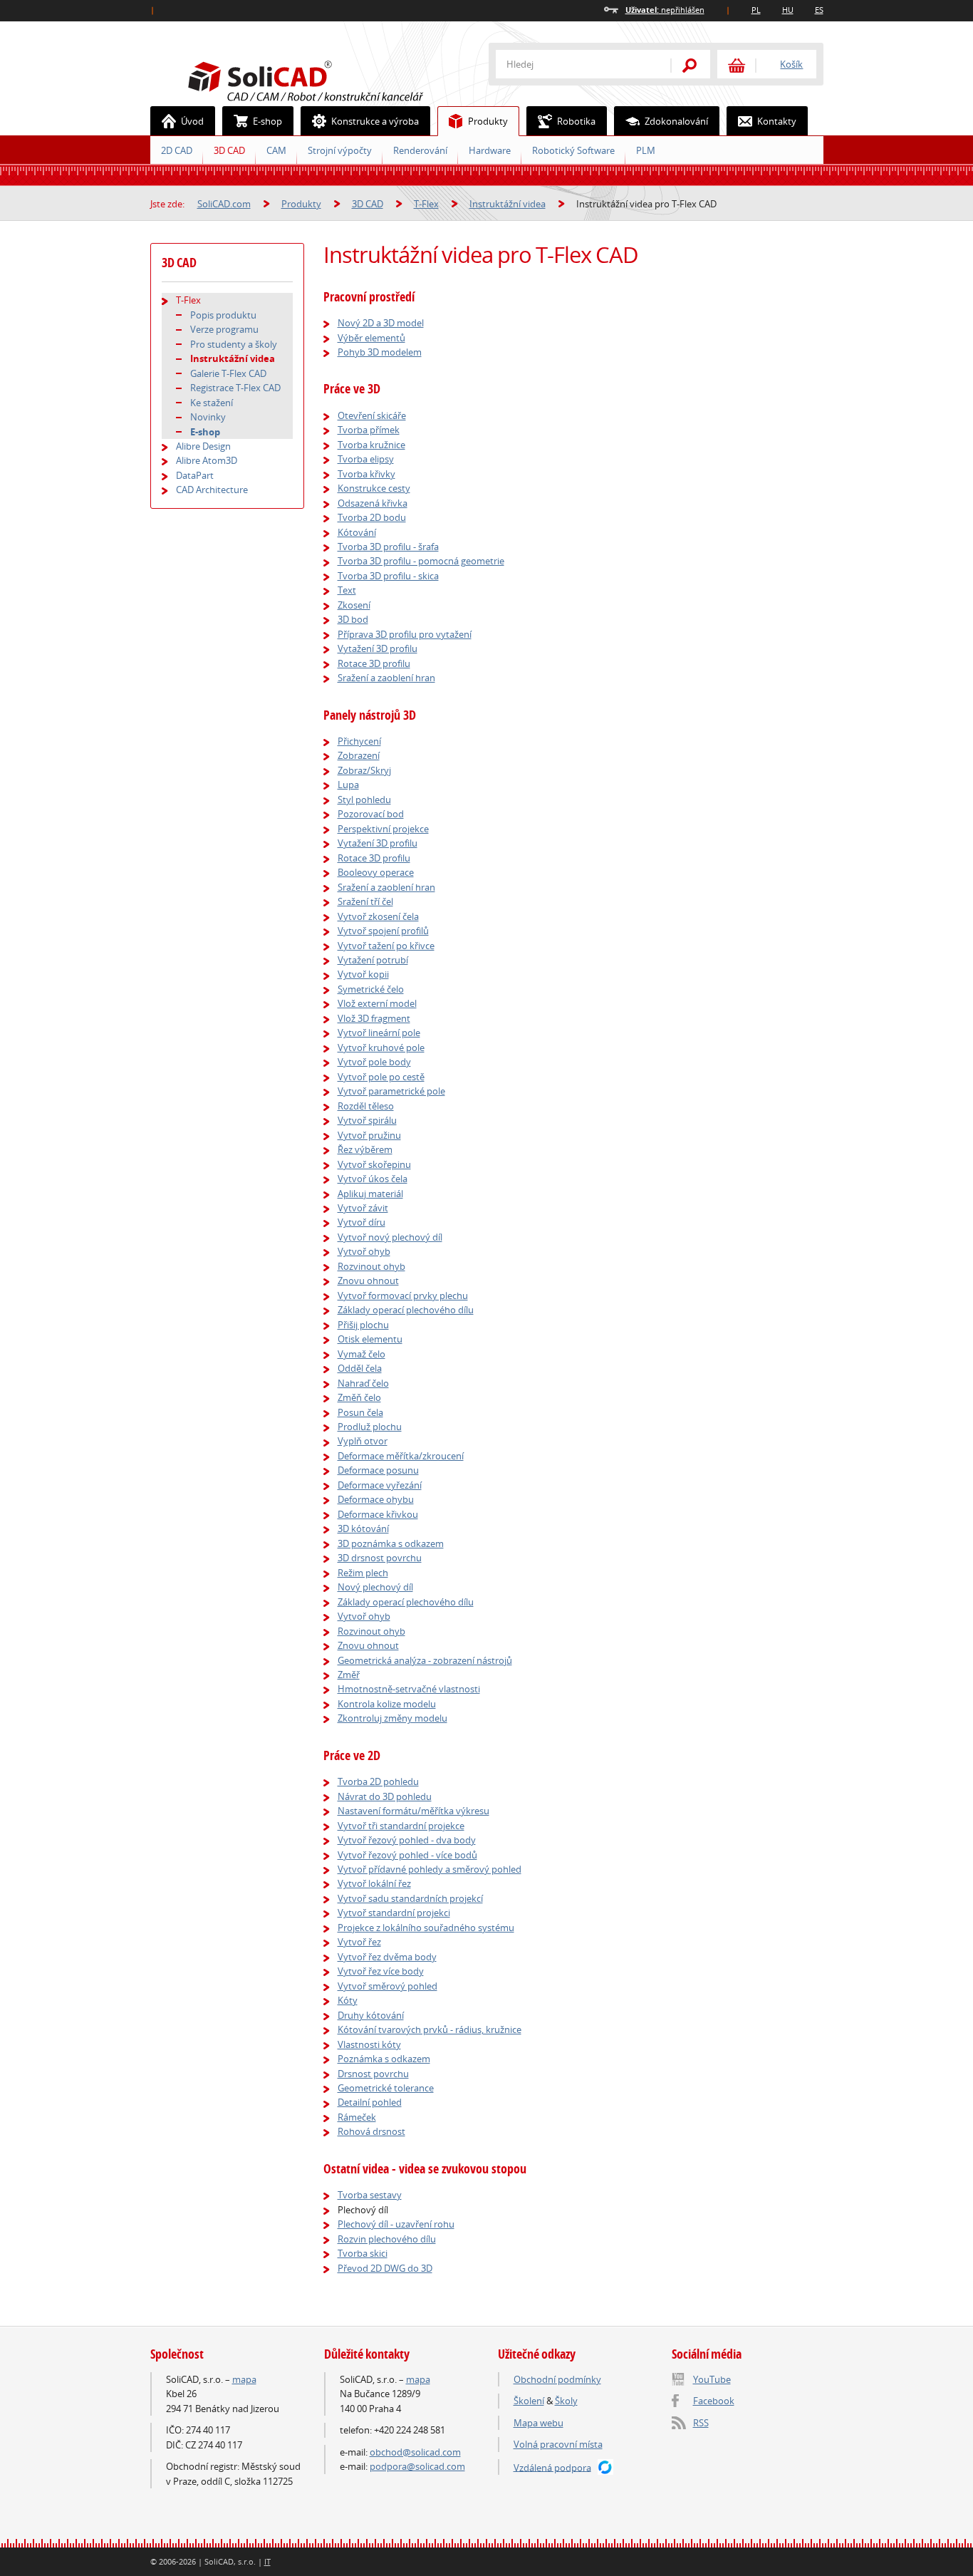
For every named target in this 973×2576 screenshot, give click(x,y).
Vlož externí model (377, 1003)
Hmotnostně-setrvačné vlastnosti (409, 1689)
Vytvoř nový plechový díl (390, 1237)
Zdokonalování (676, 121)
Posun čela (360, 1412)
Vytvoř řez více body (381, 1971)
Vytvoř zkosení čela (378, 916)
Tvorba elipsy (366, 459)
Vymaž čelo (361, 1354)
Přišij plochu (363, 1325)
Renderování (420, 150)
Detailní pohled (370, 2102)
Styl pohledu (364, 800)
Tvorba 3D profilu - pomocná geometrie (421, 561)
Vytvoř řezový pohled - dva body (407, 1840)
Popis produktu (223, 315)
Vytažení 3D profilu (378, 648)
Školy (566, 2401)
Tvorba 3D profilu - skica (388, 576)
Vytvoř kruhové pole (381, 1048)
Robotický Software (573, 150)
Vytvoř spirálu (367, 1120)
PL (756, 10)
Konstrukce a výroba (375, 121)
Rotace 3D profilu (374, 663)
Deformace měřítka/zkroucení (401, 1456)
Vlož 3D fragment (374, 1018)
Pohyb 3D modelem (380, 352)
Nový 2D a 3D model (381, 323)
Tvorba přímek (369, 430)
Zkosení (354, 605)
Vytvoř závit (363, 1208)
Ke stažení (212, 403)
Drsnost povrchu (373, 2074)
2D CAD (177, 150)
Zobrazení (359, 755)
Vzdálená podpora (552, 2467)
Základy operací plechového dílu (406, 1310)
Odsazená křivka (373, 503)
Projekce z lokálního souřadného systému (426, 1928)
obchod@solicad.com (415, 2452)
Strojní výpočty (340, 150)
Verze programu (224, 329)
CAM (276, 150)
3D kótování (363, 1528)
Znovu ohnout (368, 1281)
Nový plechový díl (375, 1587)
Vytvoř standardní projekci (394, 1913)
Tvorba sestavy (370, 2195)
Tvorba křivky (366, 474)
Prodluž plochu (370, 1427)
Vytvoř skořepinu (374, 1164)
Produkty (488, 121)
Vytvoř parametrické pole (391, 1091)
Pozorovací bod (371, 814)
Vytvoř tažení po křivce (386, 946)
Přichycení (359, 741)
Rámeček (357, 2117)
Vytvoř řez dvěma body (387, 1957)
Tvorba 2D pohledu (378, 1781)
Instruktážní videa (508, 204)
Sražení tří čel (365, 901)
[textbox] (574, 64)
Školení (529, 2401)
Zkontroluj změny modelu (392, 1718)
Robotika (576, 121)
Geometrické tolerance (386, 2088)
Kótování (357, 532)
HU (788, 10)
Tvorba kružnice (371, 445)
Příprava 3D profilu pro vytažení (405, 634)
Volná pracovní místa (558, 2444)
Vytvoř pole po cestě (381, 1077)
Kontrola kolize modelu (387, 1704)
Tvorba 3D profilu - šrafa (388, 547)
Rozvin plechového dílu (387, 2239)
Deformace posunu (378, 1470)
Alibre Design (203, 446)
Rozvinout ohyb (371, 1266)
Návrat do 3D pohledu (385, 1796)
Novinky (208, 417)
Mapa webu (538, 2423)
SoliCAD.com (328, 79)
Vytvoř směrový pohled (387, 1986)
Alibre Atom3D (207, 460)
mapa (244, 2379)
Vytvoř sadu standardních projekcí (410, 1898)
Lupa (348, 785)
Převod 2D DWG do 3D (385, 2268)
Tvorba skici (363, 2253)
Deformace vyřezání (380, 1485)
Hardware (490, 150)
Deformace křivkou (378, 1514)
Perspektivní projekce (383, 829)
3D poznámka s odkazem (391, 1543)
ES (819, 10)
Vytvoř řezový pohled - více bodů (407, 1855)
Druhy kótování (371, 2015)
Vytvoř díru (361, 1222)
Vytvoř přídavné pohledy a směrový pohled (430, 1869)
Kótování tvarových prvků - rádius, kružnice (430, 2029)
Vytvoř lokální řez (374, 1883)
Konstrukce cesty (374, 488)
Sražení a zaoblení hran (386, 678)
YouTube (712, 2379)
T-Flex (426, 204)
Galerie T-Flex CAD (228, 373)
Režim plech (363, 1573)
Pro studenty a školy (234, 344)
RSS (701, 2423)
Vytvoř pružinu (369, 1135)
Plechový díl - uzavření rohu (396, 2224)
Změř (349, 1675)
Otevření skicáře (372, 415)
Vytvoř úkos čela (373, 1179)
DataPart (195, 475)
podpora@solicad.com (417, 2466)
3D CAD (229, 150)
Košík (791, 64)
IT (267, 2561)
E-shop (267, 121)
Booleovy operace (376, 872)
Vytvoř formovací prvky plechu (403, 1295)
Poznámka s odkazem (384, 2059)
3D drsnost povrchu (380, 1558)
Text (347, 590)
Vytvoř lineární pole (379, 1033)
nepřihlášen (665, 10)
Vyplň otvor (363, 1441)
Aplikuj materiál (370, 1194)
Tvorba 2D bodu (372, 517)
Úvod (192, 121)
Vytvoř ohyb (364, 1251)
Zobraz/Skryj (364, 770)
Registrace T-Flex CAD (235, 388)
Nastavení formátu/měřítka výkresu (413, 1811)
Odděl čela (360, 1368)
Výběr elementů (371, 338)
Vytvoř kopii (363, 974)
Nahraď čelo (363, 1383)
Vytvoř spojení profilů (383, 931)
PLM (646, 150)
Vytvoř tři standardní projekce (401, 1826)
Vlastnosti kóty (369, 2044)
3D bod (353, 619)
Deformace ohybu (376, 1499)
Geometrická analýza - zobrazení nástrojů (425, 1660)
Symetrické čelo (371, 989)
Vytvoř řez (359, 1942)
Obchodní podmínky (557, 2379)
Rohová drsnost (371, 2131)
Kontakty (777, 121)
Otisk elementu (370, 1339)
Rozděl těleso (366, 1106)
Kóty (348, 2000)
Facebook (714, 2401)
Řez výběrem (365, 1149)
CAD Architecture (212, 490)
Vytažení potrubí (373, 960)
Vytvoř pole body (374, 1062)
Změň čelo (359, 1397)
